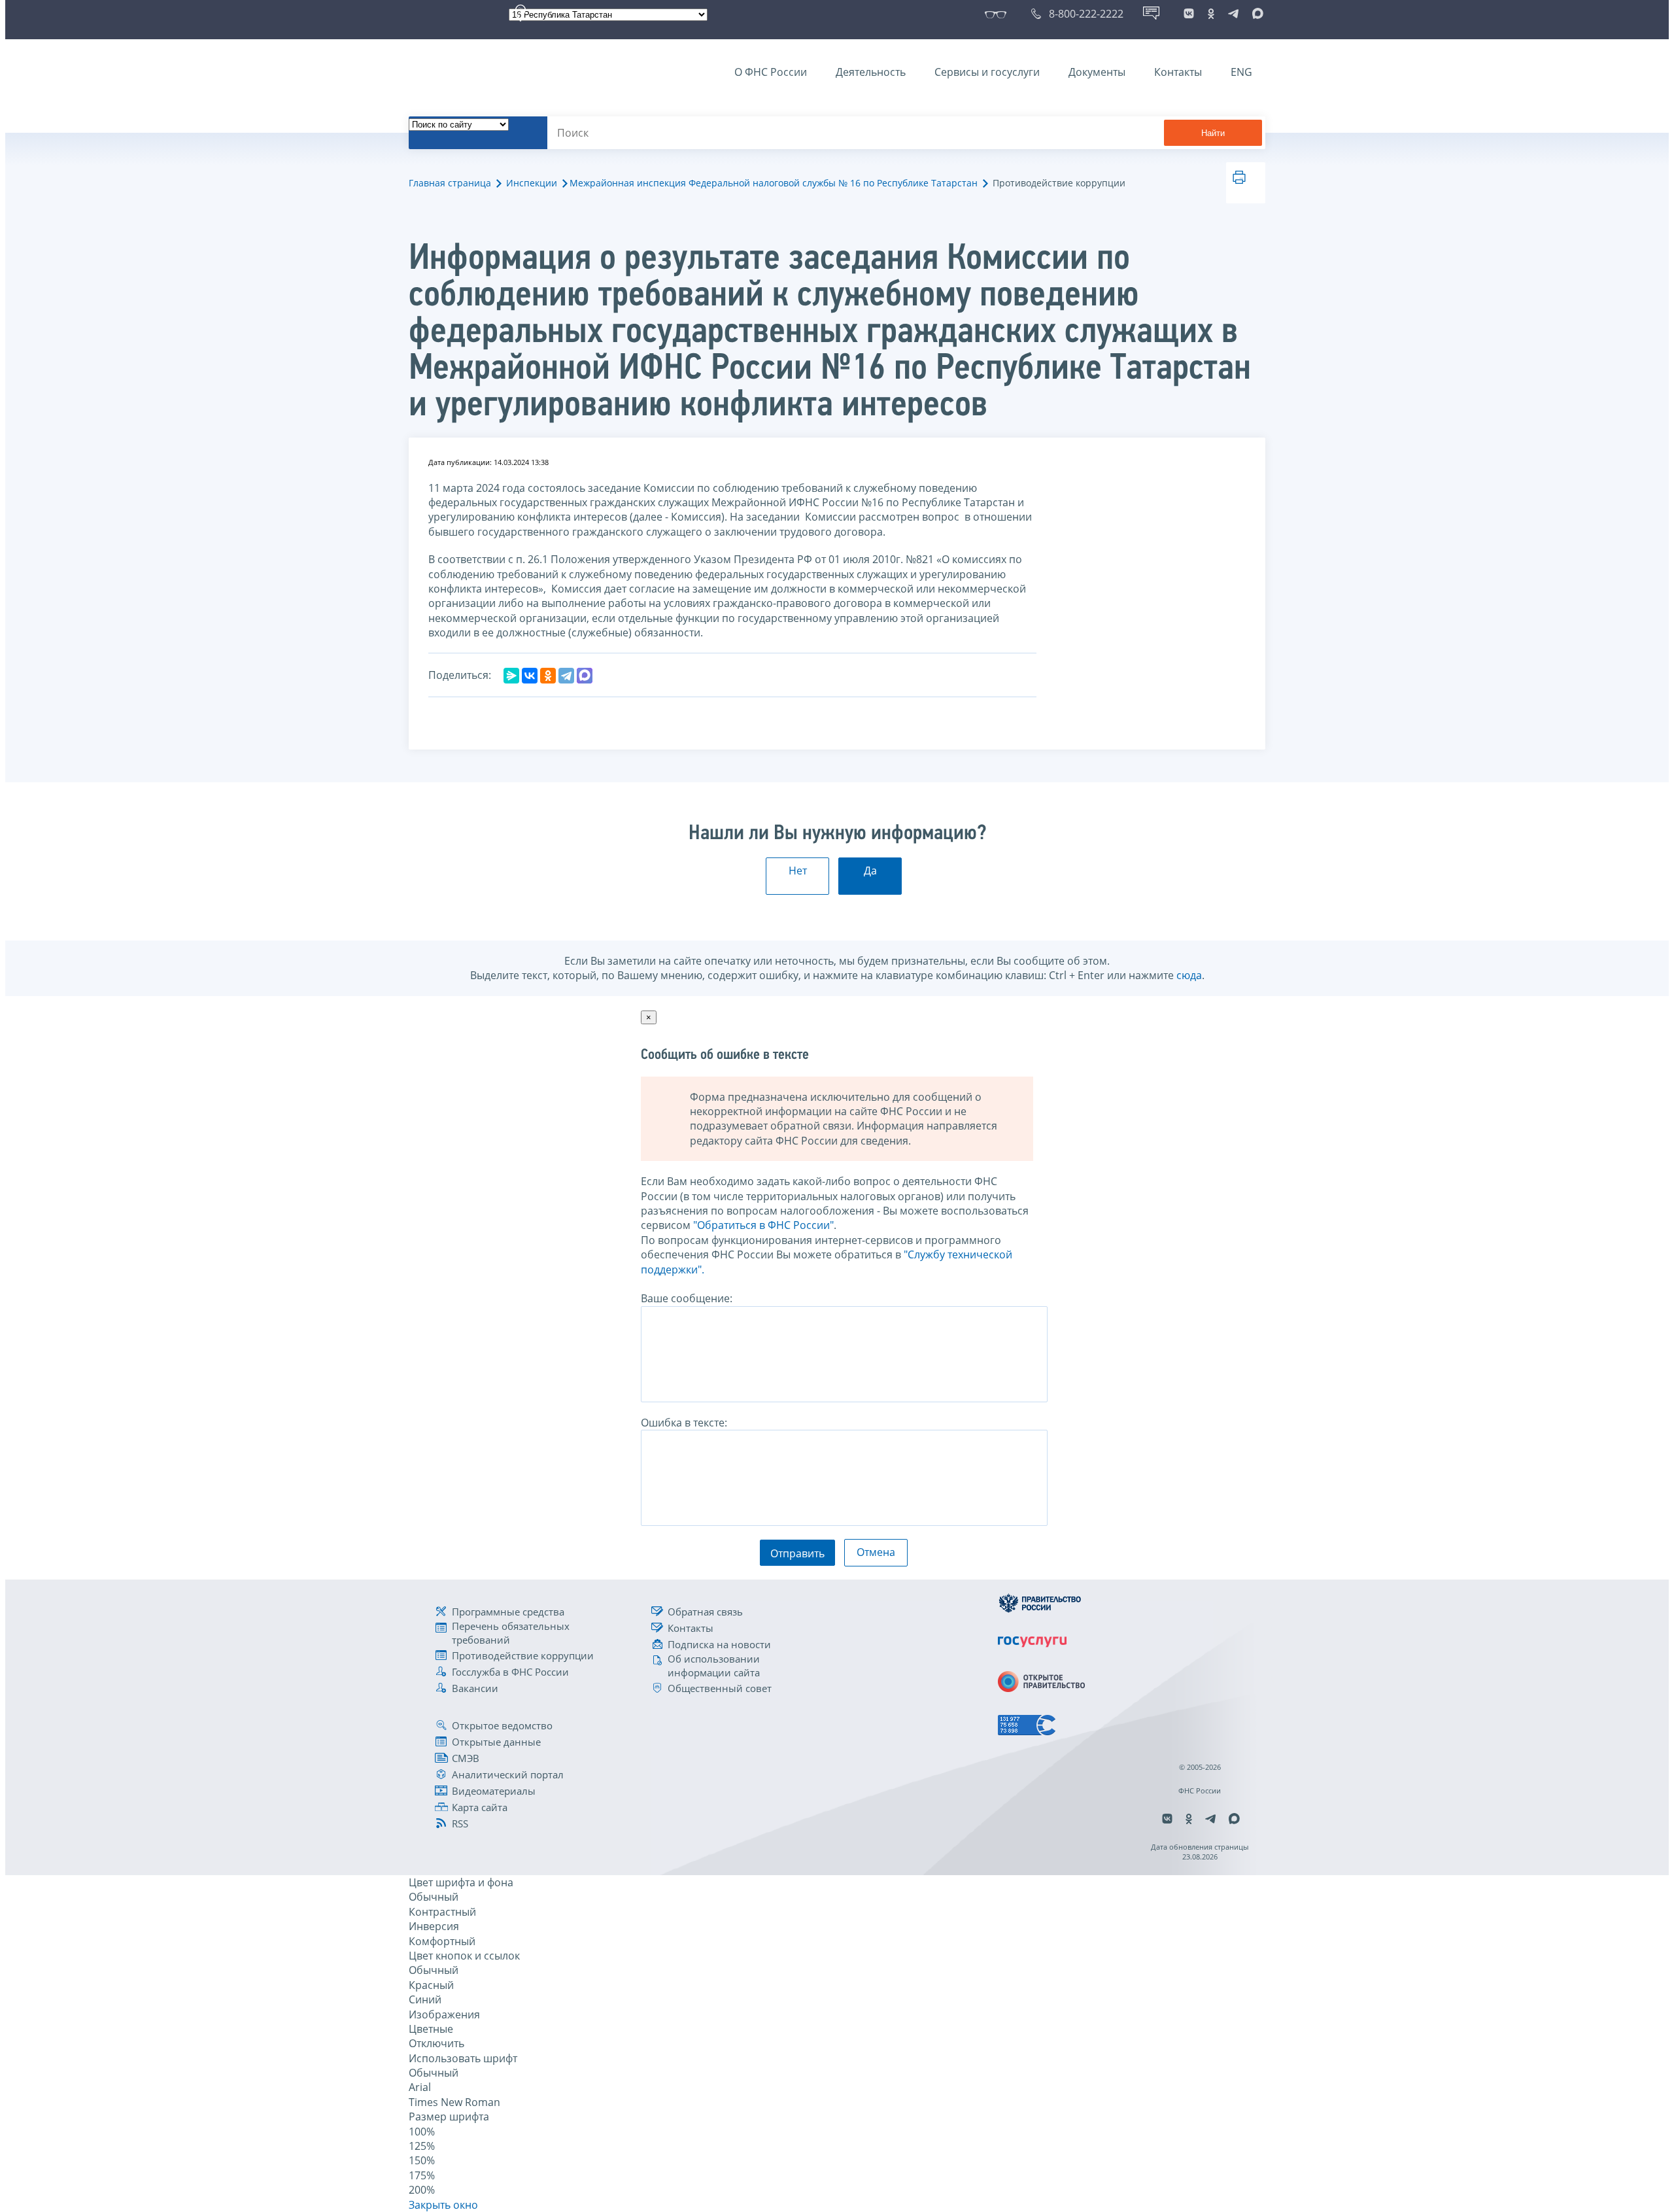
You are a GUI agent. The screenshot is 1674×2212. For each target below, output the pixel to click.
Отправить (797, 1553)
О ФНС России (771, 72)
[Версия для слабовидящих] (998, 14)
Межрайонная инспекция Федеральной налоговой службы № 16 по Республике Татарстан (774, 183)
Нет (798, 871)
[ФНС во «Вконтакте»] (1189, 14)
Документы (1097, 72)
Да (870, 871)
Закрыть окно (443, 2205)
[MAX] (585, 676)
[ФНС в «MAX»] (1255, 14)
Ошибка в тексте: (684, 1423)
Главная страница (450, 183)
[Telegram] (566, 676)
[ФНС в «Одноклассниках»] (1211, 14)
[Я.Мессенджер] (511, 676)
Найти (1213, 133)
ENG (1241, 72)
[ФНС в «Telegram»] (1233, 14)
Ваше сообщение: (687, 1298)
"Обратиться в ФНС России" (763, 1225)
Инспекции (532, 183)
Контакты (1178, 72)
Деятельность (871, 72)
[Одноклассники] (548, 676)
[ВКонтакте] (530, 676)
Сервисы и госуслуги (987, 72)
